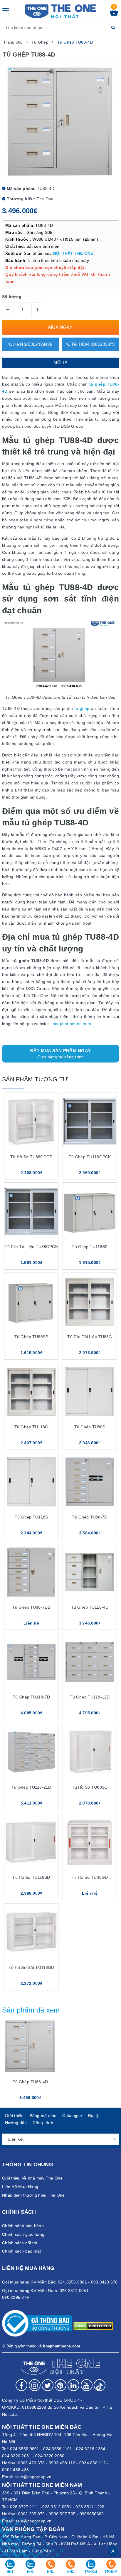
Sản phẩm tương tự (35, 1079)
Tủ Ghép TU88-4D (30, 2082)
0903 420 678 (31, 2463)
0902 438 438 (15, 2470)
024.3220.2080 (50, 2456)
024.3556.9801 (25, 2449)
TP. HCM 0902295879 (92, 344)
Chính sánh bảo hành (23, 2226)
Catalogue (72, 2116)
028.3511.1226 (90, 2507)
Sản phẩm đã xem (31, 2010)
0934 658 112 (93, 2463)
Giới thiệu (14, 2116)
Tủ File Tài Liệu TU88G (90, 1337)
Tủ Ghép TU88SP (31, 1337)
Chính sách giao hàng (23, 2234)
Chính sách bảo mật (22, 2251)
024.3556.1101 (58, 2449)
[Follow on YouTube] (87, 2385)
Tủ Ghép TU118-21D (31, 1787)
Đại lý (94, 2116)
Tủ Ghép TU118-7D (31, 1697)
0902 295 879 (31, 2514)
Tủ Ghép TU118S (31, 1517)
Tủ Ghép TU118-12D (90, 1697)
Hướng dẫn (16, 2123)
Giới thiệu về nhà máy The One (32, 2178)
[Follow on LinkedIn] (73, 2385)
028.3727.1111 (24, 2507)
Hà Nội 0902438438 (32, 344)
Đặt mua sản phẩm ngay (60, 1054)
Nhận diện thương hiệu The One (33, 2195)
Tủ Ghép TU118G (31, 1427)
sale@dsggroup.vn (33, 2477)
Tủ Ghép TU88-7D (90, 1517)
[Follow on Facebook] (21, 2385)
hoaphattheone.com (72, 1024)
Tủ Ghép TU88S (90, 1427)
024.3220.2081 (17, 2456)
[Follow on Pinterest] (60, 2385)
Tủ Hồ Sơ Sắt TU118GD (31, 1967)
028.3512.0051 (57, 2507)
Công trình (43, 2123)
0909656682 (92, 2514)
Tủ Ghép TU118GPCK (90, 1157)
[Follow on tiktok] (100, 2385)
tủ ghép (82, 708)
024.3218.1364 (91, 2449)
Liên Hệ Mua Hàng (20, 2187)
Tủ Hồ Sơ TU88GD (90, 1877)
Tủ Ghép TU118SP (90, 1247)
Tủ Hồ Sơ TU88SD (90, 1787)
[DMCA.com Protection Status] (93, 2326)
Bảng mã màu (43, 2116)
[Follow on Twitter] (48, 2385)
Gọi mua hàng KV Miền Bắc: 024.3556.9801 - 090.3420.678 (60, 2282)
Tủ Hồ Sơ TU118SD (31, 1877)
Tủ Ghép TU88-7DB (31, 1607)
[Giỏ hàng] (114, 14)
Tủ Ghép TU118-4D (90, 1607)
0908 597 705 (62, 2514)
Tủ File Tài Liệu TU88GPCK (31, 1247)
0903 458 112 (62, 2463)
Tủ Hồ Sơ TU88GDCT (31, 1157)
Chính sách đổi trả (20, 2243)
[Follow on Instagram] (35, 2385)
